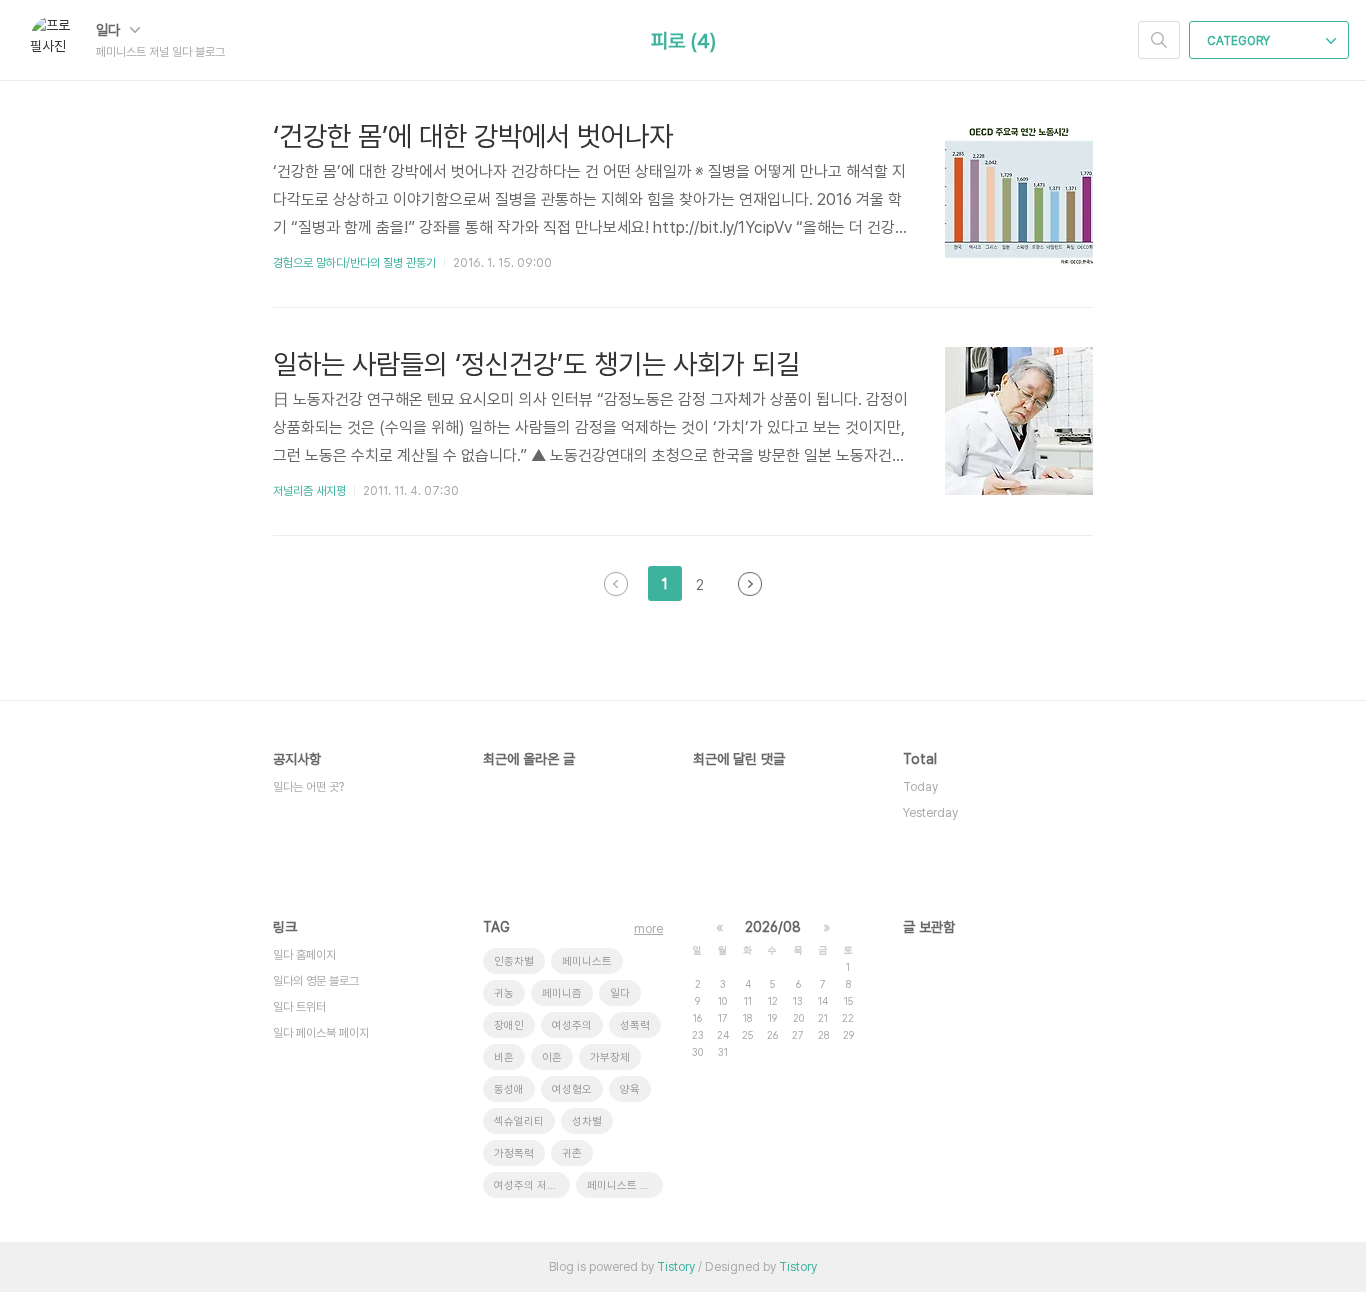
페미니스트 (587, 961)
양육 (630, 1089)
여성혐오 (572, 1089)
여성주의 (572, 1025)
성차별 (587, 1121)
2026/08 (773, 927)
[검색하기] (1159, 40)
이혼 (552, 1057)
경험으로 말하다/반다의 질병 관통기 (354, 263)
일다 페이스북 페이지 (321, 1033)
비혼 (504, 1057)
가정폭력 (514, 1153)
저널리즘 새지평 (309, 491)
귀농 (504, 993)
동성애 (509, 1089)
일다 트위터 (299, 1007)
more (648, 929)
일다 (110, 30)
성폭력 (635, 1025)
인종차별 (514, 961)
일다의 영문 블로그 (316, 981)
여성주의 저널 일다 (532, 1185)
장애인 (509, 1025)
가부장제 (610, 1057)
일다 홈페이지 (304, 955)
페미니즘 (562, 993)
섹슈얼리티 (519, 1121)
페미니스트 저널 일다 (625, 1185)
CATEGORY (1240, 41)
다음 (750, 584)
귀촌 (572, 1153)
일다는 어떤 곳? (308, 787)
